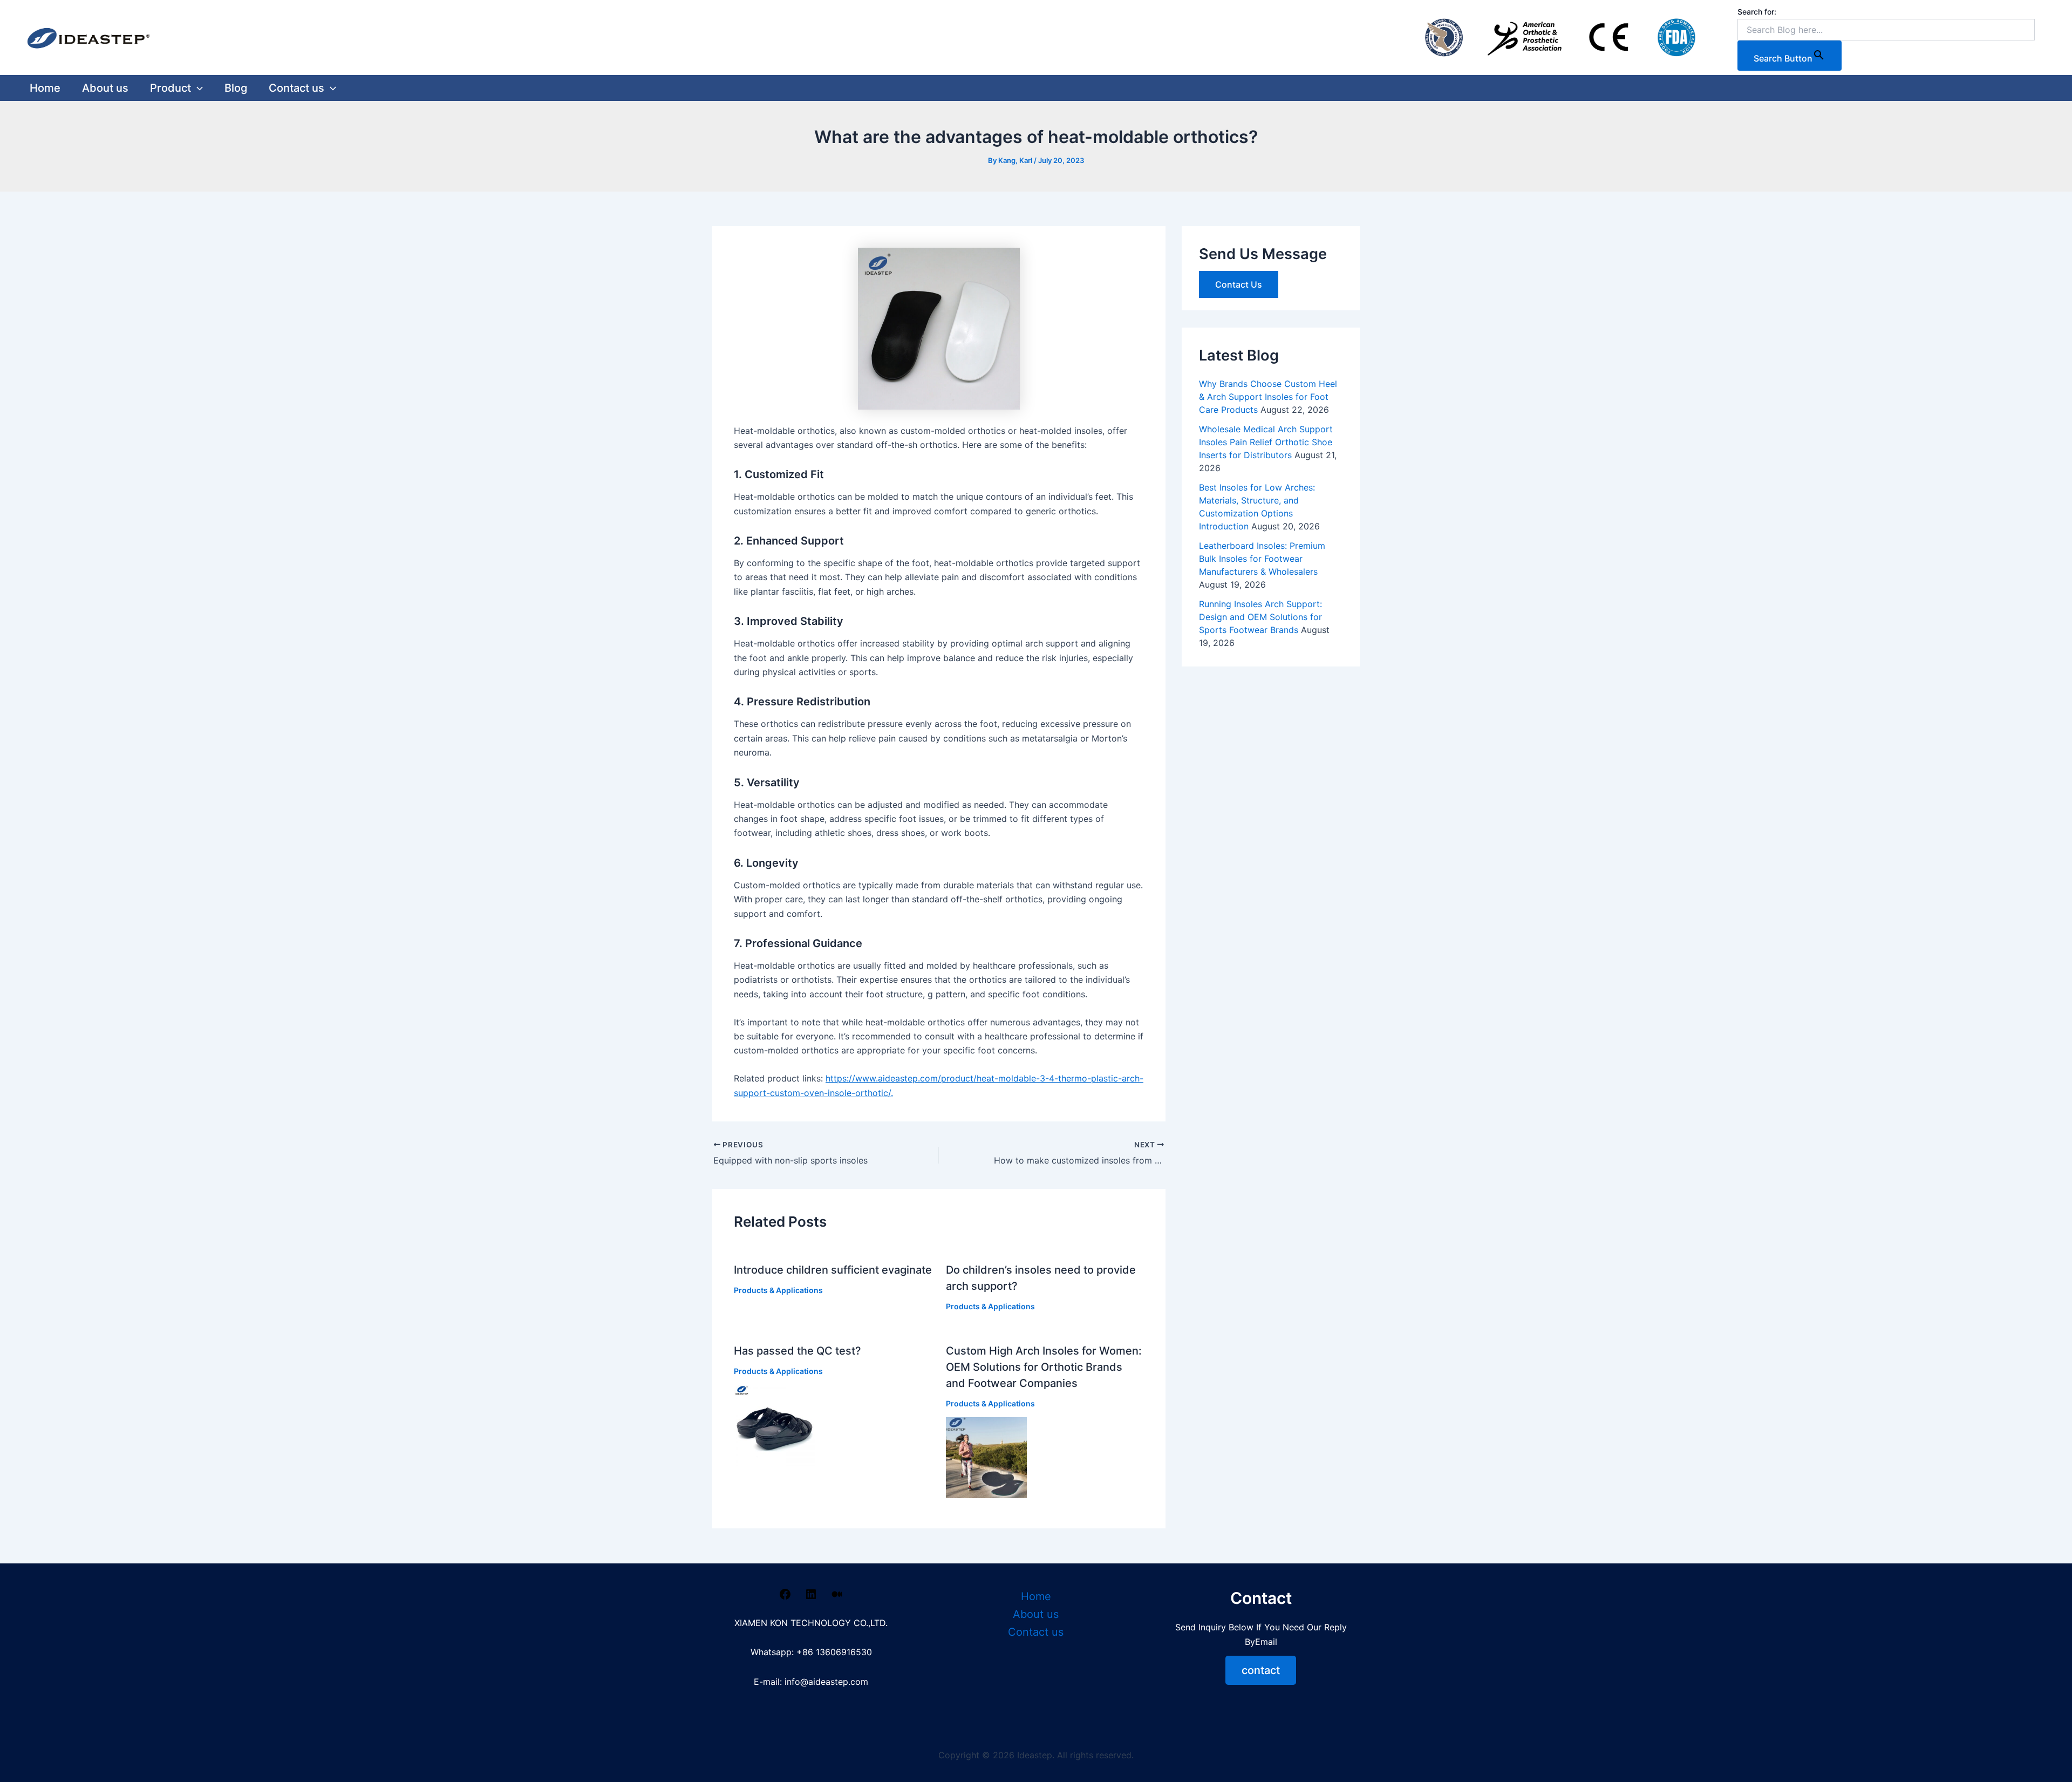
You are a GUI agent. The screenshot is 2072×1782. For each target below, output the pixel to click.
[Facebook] (785, 1597)
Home (45, 88)
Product (171, 88)
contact (1261, 1670)
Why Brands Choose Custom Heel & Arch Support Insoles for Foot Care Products (1268, 397)
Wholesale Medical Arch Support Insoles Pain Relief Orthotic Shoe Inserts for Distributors (1266, 442)
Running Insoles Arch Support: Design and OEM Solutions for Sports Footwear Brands (1260, 617)
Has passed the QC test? (798, 1351)
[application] (197, 88)
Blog (236, 88)
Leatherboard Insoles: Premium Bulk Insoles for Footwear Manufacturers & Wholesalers (1262, 559)
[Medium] (837, 1597)
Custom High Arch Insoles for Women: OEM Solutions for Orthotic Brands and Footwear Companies (1044, 1367)
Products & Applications (778, 1290)
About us (105, 88)
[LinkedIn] (811, 1597)
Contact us (297, 88)
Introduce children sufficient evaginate (833, 1270)
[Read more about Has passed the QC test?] (774, 1425)
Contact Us (1239, 284)
